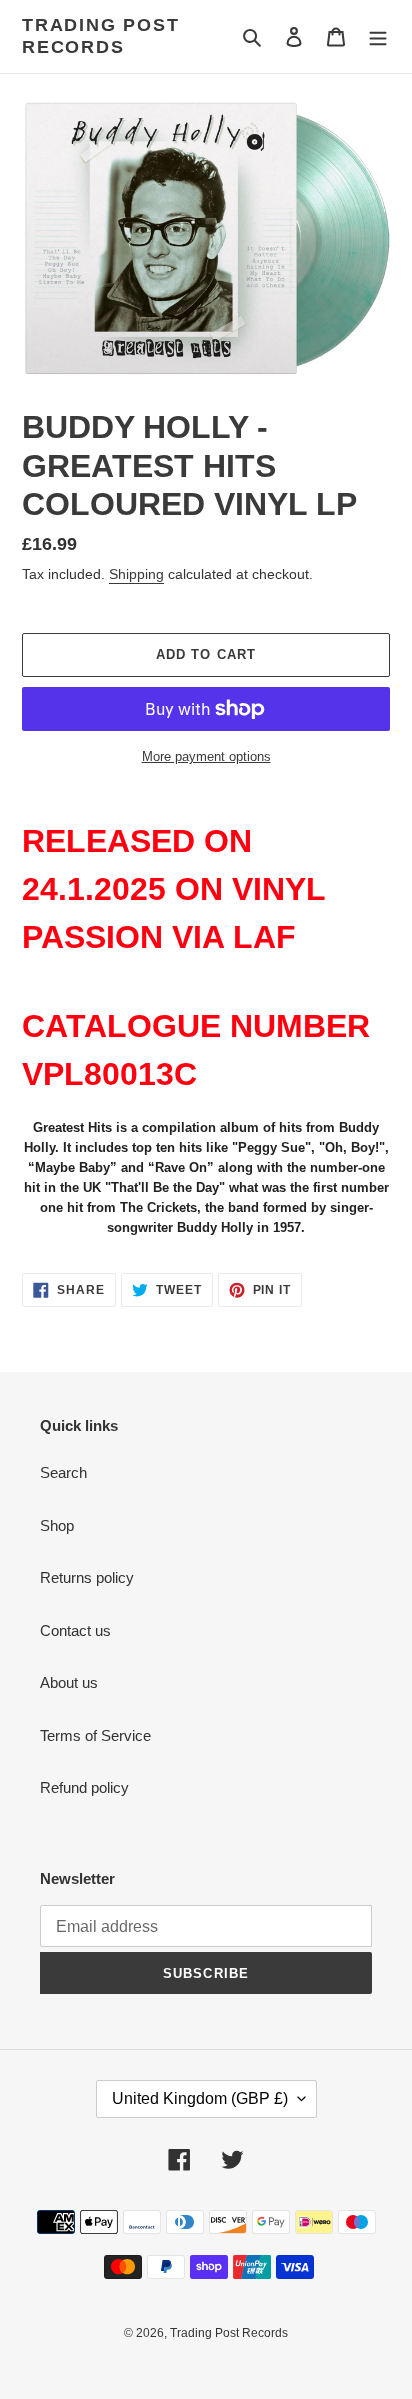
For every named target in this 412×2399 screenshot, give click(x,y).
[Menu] (378, 36)
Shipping (136, 574)
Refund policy (84, 1787)
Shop (57, 1525)
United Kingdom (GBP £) (200, 2098)
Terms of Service (95, 1735)
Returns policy (87, 1577)
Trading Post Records (101, 36)
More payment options (206, 756)
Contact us (75, 1630)
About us (69, 1682)
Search (63, 1472)
